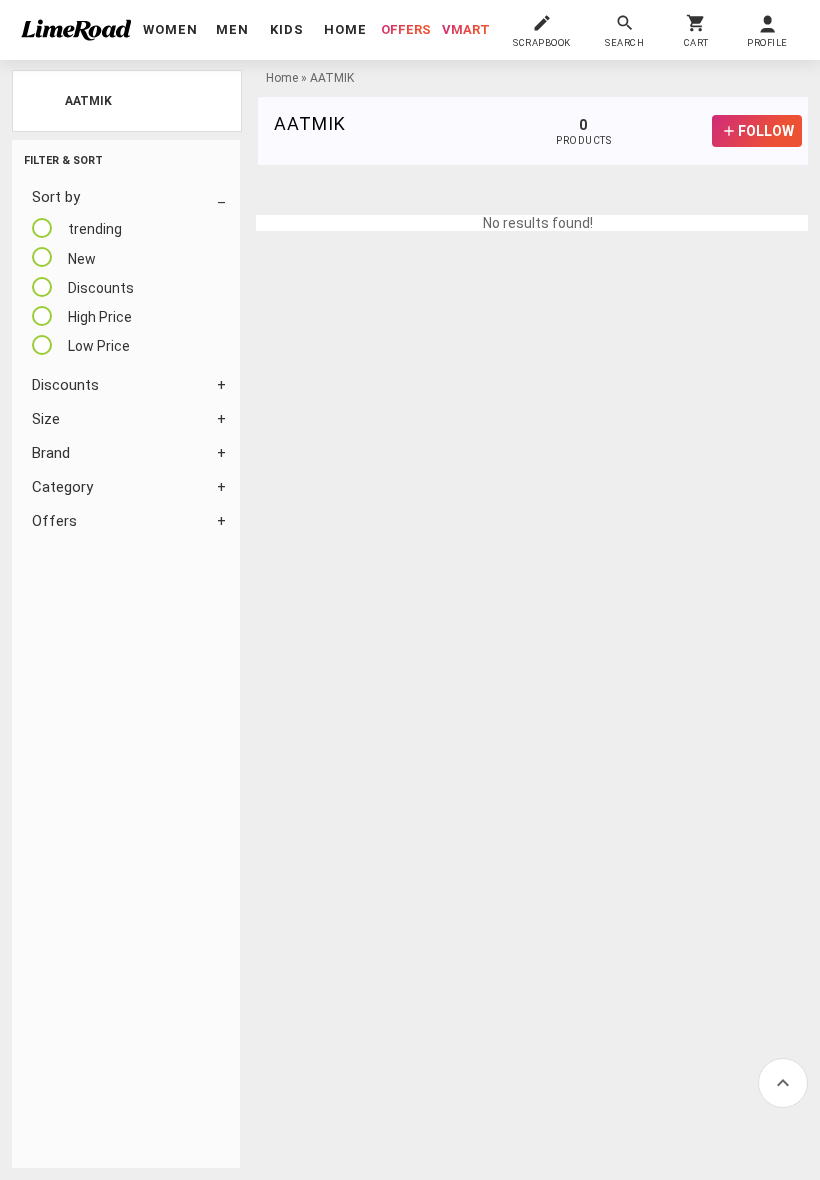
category (62, 487)
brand (51, 453)
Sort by (56, 197)
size (46, 419)
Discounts (65, 385)
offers (406, 29)
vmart (466, 29)
